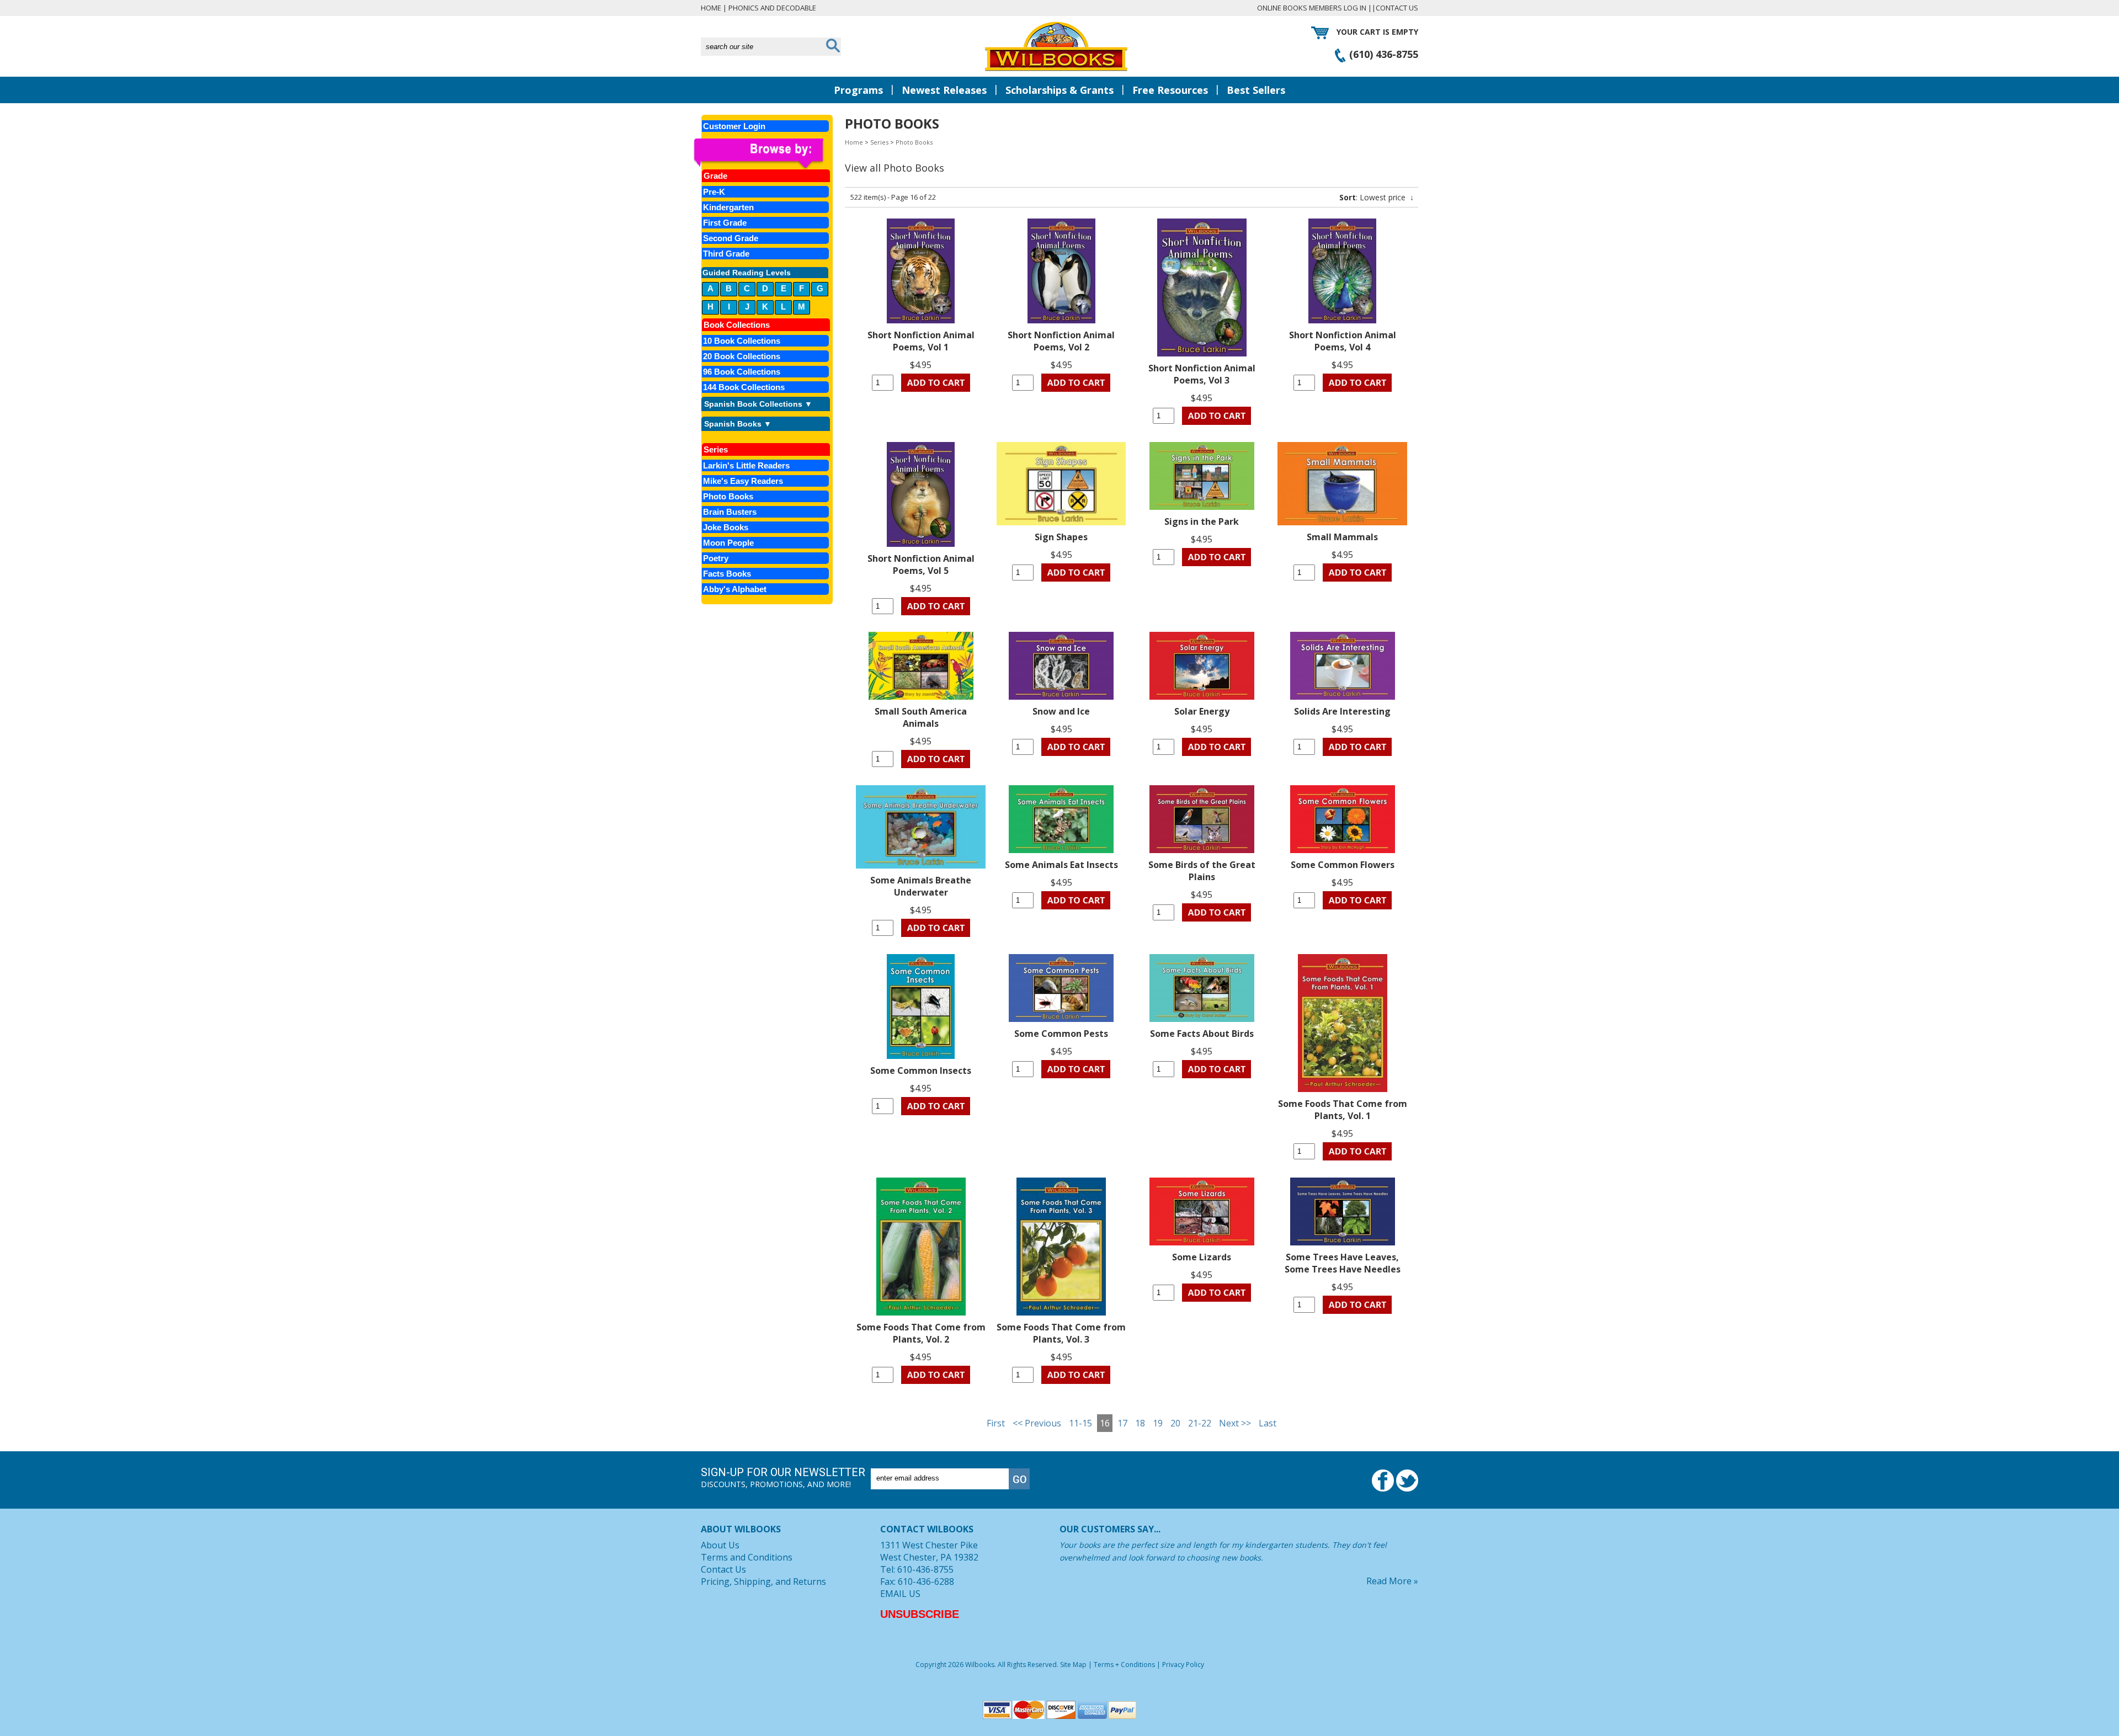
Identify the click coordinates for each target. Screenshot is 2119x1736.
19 (1158, 1423)
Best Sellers (1256, 90)
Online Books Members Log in (1312, 8)
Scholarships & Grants (1059, 90)
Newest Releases (944, 90)
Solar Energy (1202, 711)
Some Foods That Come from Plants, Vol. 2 (921, 1333)
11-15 (1080, 1423)
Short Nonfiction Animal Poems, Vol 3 (1202, 374)
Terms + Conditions (1124, 1665)
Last (1268, 1423)
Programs (858, 90)
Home (711, 8)
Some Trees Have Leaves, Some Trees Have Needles (1343, 1263)
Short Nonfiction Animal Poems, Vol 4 (1343, 341)
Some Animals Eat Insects (1061, 865)
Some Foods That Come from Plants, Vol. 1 (1343, 1110)
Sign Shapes (1061, 537)
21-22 (1200, 1423)
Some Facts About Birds (1202, 1034)
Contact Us (1397, 8)
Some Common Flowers (1343, 865)
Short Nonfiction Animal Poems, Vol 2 (1061, 341)
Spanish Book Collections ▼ (758, 404)
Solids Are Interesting (1342, 711)
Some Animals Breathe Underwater (921, 886)
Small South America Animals (921, 717)
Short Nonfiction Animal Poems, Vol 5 (921, 565)
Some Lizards (1202, 1257)
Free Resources (1170, 90)
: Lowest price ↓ (1377, 197)
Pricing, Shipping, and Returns (763, 1581)
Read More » (1392, 1581)
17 (1122, 1423)
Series (879, 142)
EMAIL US (900, 1594)
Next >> (1235, 1423)
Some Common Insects (921, 1071)
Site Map (1073, 1665)
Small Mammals (1342, 537)
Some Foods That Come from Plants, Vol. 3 (1061, 1333)
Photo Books (914, 142)
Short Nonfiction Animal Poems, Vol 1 (921, 341)
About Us (720, 1545)
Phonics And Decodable (772, 8)
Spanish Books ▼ (738, 424)
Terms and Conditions (747, 1557)
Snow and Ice (1061, 711)
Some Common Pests (1061, 1034)
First (996, 1423)
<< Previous (1037, 1423)
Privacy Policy (1183, 1665)
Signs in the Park (1202, 521)
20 (1175, 1423)
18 (1140, 1423)
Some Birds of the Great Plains (1202, 871)
